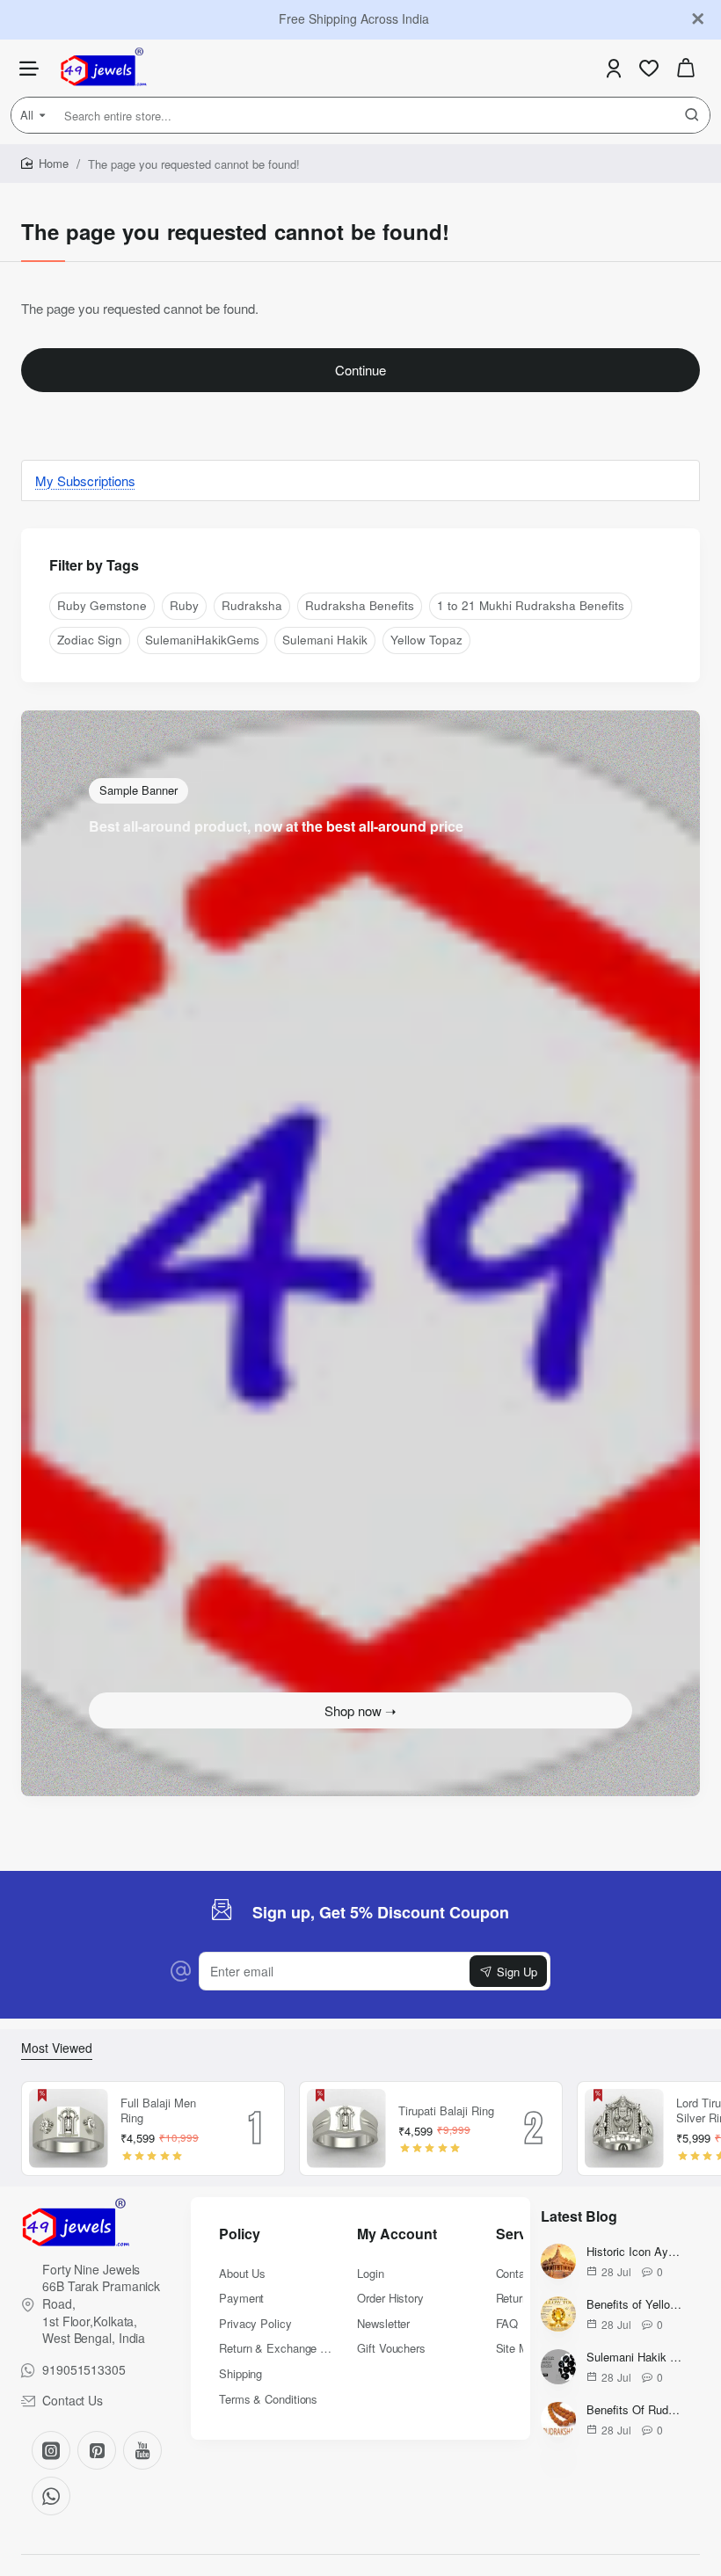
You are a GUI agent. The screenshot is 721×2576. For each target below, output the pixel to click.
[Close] (698, 19)
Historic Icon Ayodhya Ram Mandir (634, 2252)
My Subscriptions (85, 480)
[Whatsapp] (51, 2496)
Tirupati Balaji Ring (446, 2111)
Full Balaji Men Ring (158, 2111)
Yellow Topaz (426, 640)
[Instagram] (51, 2450)
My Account (397, 2234)
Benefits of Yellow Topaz (634, 2305)
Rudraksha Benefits (360, 605)
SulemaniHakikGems (202, 640)
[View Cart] (686, 68)
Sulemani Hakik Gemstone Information (634, 2358)
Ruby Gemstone (102, 605)
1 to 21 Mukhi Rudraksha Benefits (531, 605)
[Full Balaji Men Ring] (69, 2128)
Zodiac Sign (90, 640)
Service (521, 2234)
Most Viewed (57, 2048)
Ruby (184, 605)
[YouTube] (142, 2450)
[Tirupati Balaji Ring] (346, 2128)
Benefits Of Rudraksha (634, 2410)
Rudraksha (252, 605)
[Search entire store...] (692, 115)
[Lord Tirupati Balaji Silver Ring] (624, 2128)
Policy (240, 2234)
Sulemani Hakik (325, 640)
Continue (360, 370)
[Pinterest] (97, 2450)
